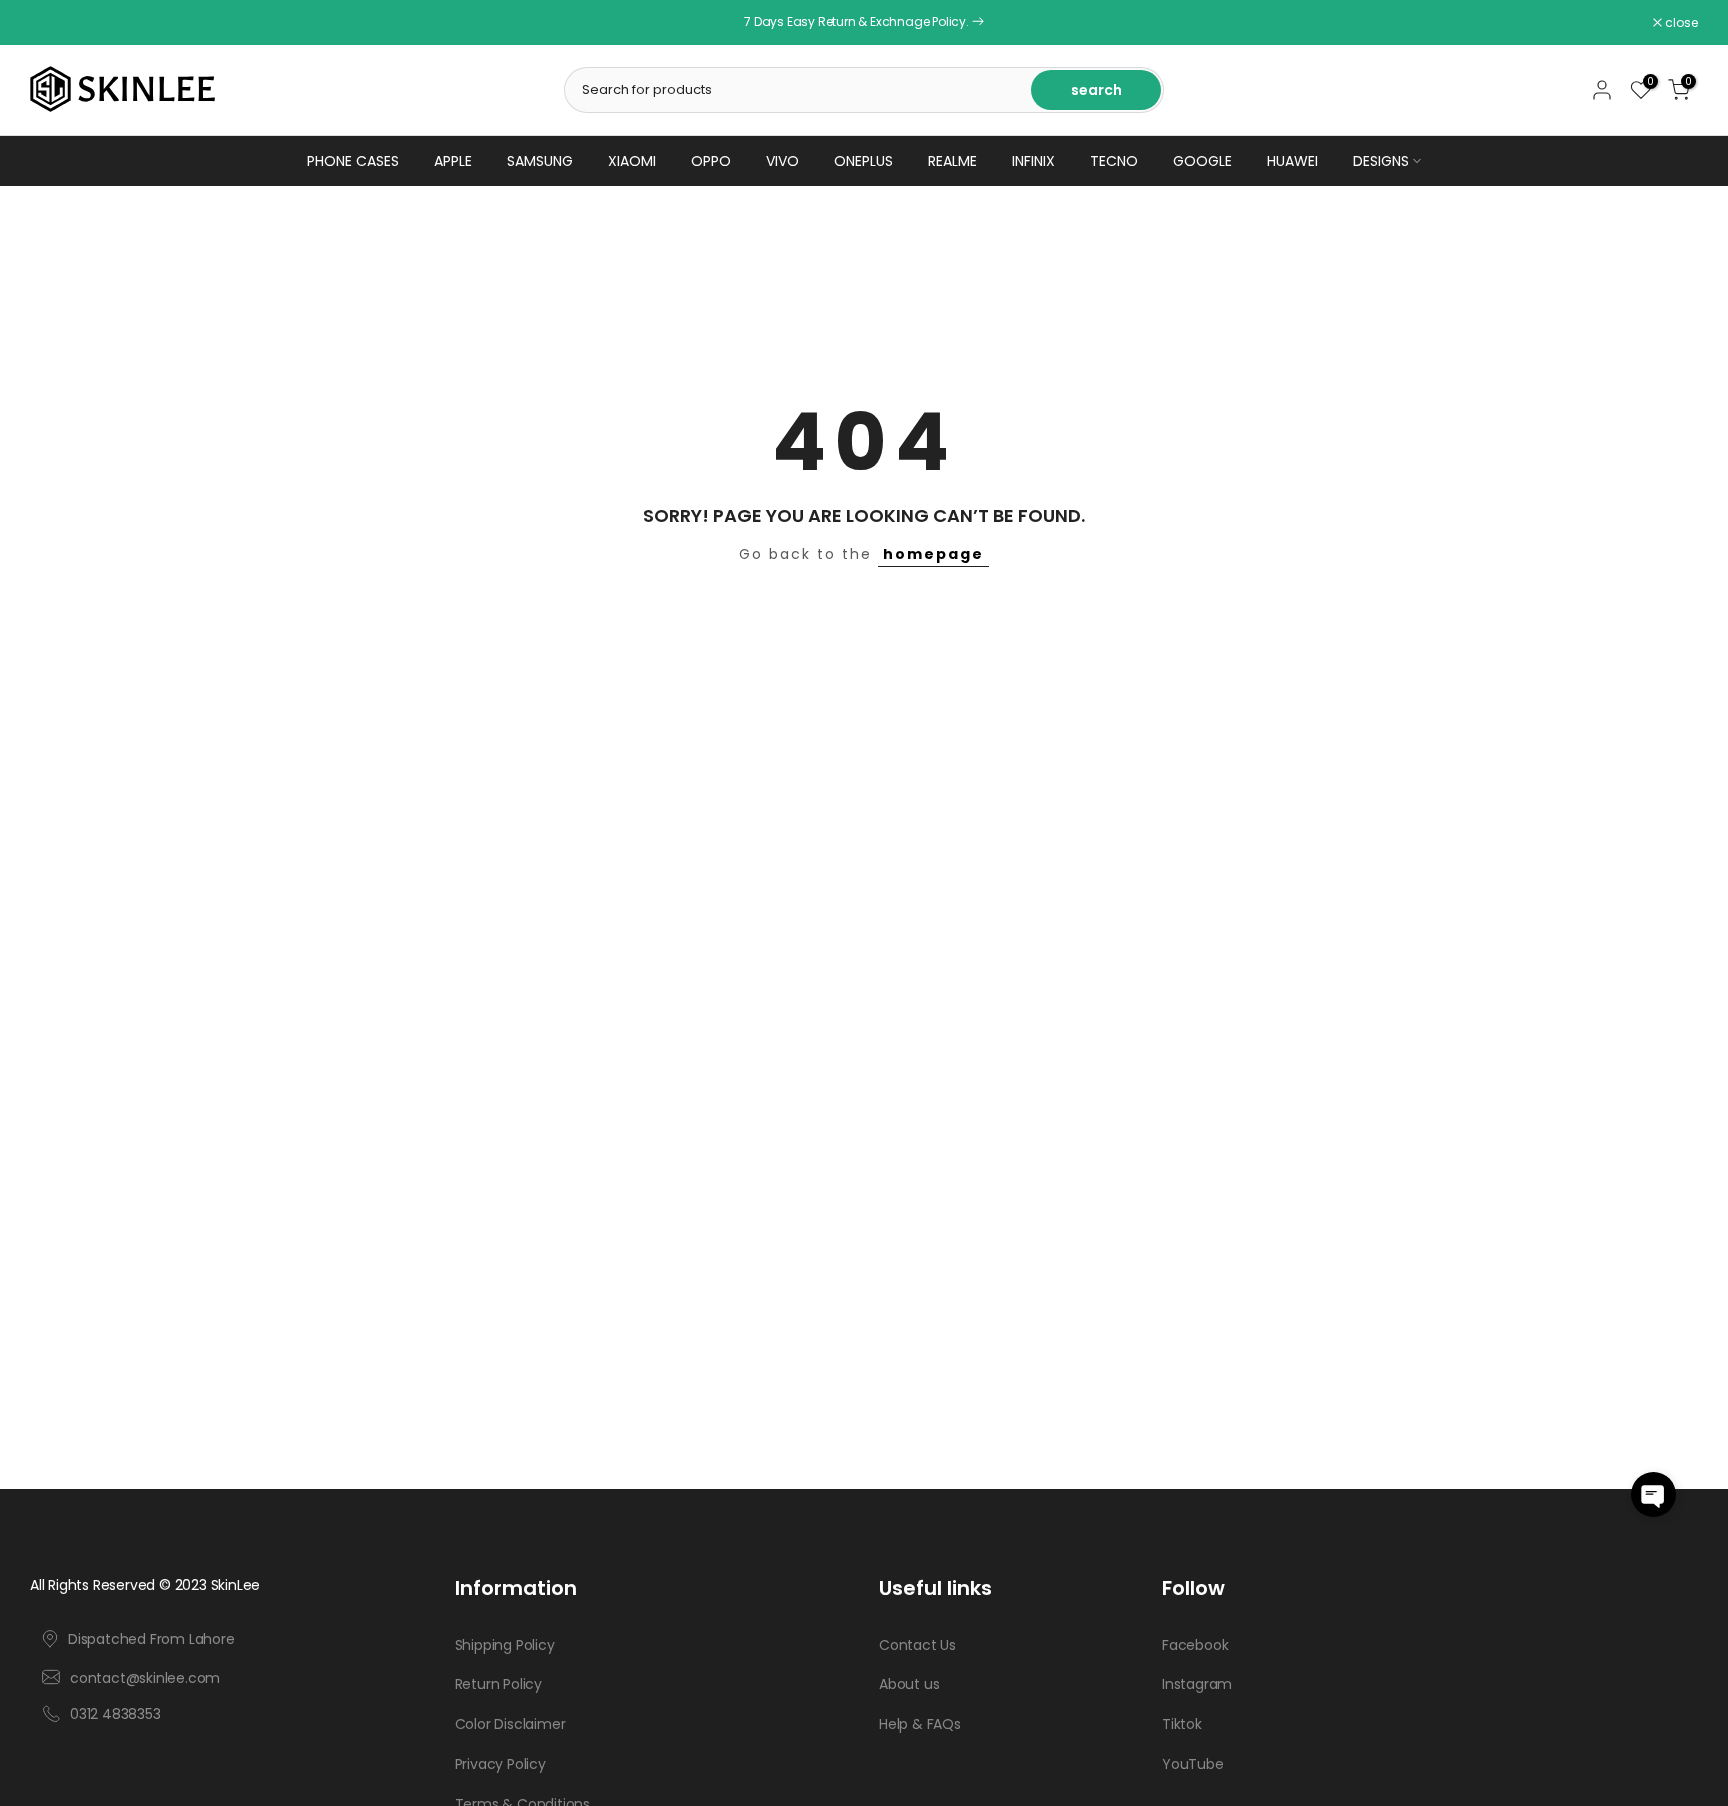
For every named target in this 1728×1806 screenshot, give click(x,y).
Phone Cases (353, 161)
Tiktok (1182, 1725)
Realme (952, 161)
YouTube (1193, 1764)
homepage (933, 554)
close (57, 23)
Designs (1381, 161)
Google (1202, 161)
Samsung (540, 161)
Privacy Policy (500, 1764)
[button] (1653, 1494)
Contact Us (917, 1645)
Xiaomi (632, 161)
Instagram (1197, 1685)
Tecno (1114, 161)
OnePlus (863, 161)
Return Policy (498, 1685)
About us (909, 1685)
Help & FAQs (920, 1725)
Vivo (782, 161)
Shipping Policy (505, 1645)
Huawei (1292, 161)
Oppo (711, 161)
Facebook (1195, 1645)
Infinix (1033, 161)
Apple (453, 161)
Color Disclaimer (510, 1725)
